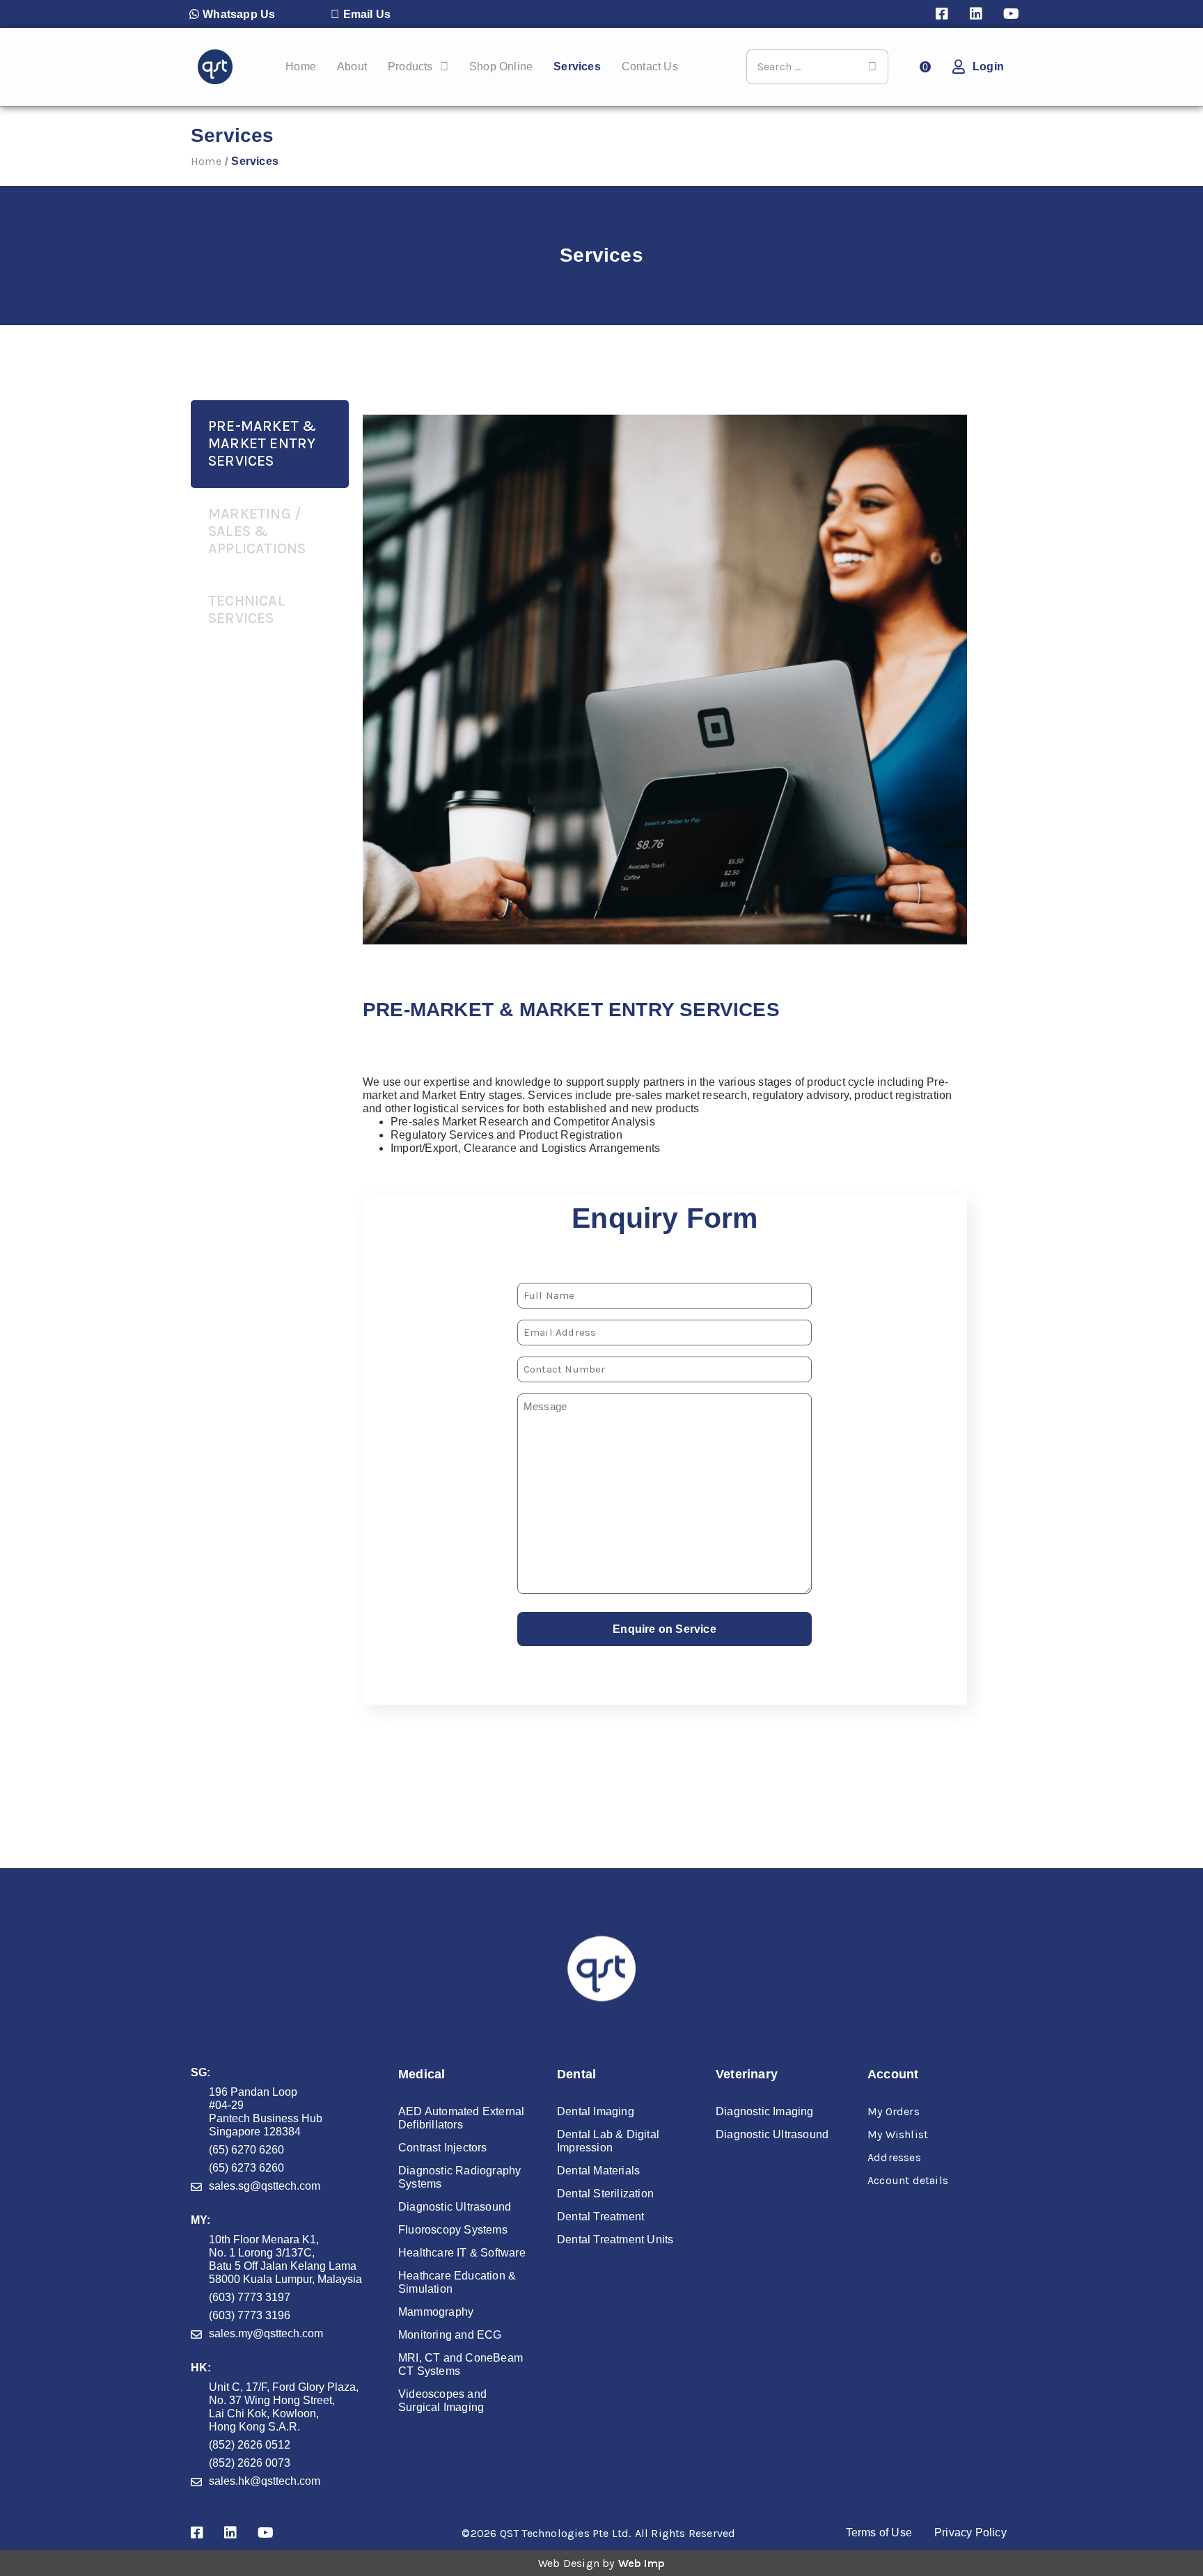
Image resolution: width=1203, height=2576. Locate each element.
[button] (232, 14)
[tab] (270, 444)
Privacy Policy (970, 2532)
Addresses (894, 2157)
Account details (908, 2180)
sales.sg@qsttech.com (265, 2186)
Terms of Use (879, 2532)
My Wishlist (898, 2134)
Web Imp (642, 2563)
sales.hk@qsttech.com (265, 2481)
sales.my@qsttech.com (266, 2333)
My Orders (894, 2111)
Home (206, 161)
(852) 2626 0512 (250, 2445)
